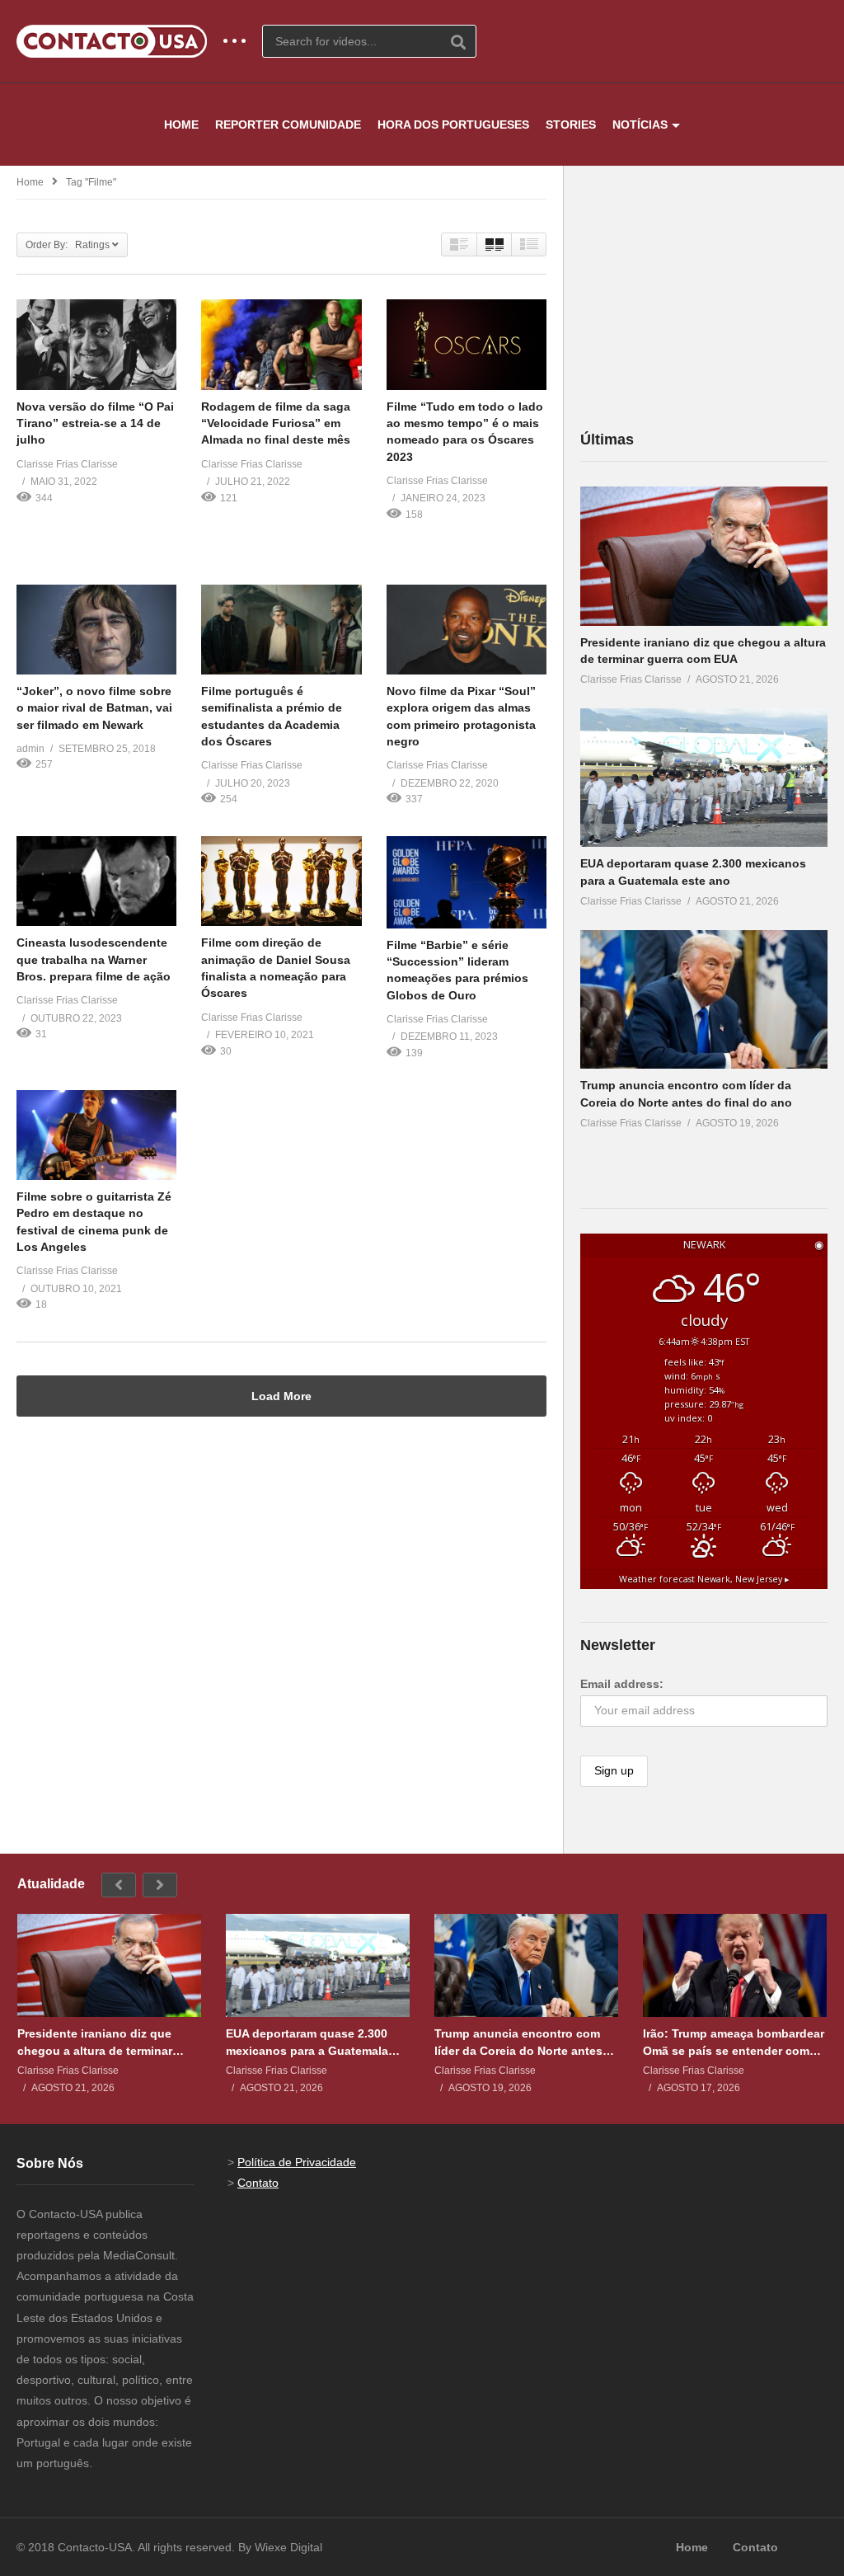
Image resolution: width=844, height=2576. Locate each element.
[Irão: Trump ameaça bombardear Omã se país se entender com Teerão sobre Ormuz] (735, 1966)
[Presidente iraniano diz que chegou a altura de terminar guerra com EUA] (704, 556)
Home (30, 182)
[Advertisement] (704, 297)
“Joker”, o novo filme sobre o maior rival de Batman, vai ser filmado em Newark (94, 708)
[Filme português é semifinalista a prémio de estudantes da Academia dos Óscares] (281, 630)
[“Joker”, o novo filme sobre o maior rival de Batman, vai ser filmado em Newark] (96, 630)
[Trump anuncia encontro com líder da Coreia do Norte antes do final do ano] (704, 1000)
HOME (181, 125)
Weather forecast (704, 1579)
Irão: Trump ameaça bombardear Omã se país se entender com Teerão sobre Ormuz (734, 2042)
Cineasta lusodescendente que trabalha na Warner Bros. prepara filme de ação (94, 959)
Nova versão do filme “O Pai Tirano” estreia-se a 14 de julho (95, 423)
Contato (258, 2183)
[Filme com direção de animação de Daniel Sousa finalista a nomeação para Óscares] (281, 881)
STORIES (571, 125)
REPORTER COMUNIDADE (288, 125)
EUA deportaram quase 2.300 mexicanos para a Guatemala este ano (307, 2042)
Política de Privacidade (297, 2162)
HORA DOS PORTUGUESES (453, 125)
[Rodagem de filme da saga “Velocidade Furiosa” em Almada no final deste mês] (281, 344)
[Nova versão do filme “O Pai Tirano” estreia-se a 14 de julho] (96, 344)
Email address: (622, 1684)
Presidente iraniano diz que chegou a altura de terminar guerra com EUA (95, 2042)
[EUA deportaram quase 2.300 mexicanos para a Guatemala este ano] (704, 778)
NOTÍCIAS (640, 125)
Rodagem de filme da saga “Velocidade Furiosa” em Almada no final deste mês (276, 423)
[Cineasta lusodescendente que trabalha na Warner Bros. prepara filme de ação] (96, 881)
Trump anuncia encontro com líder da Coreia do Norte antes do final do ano (518, 2042)
